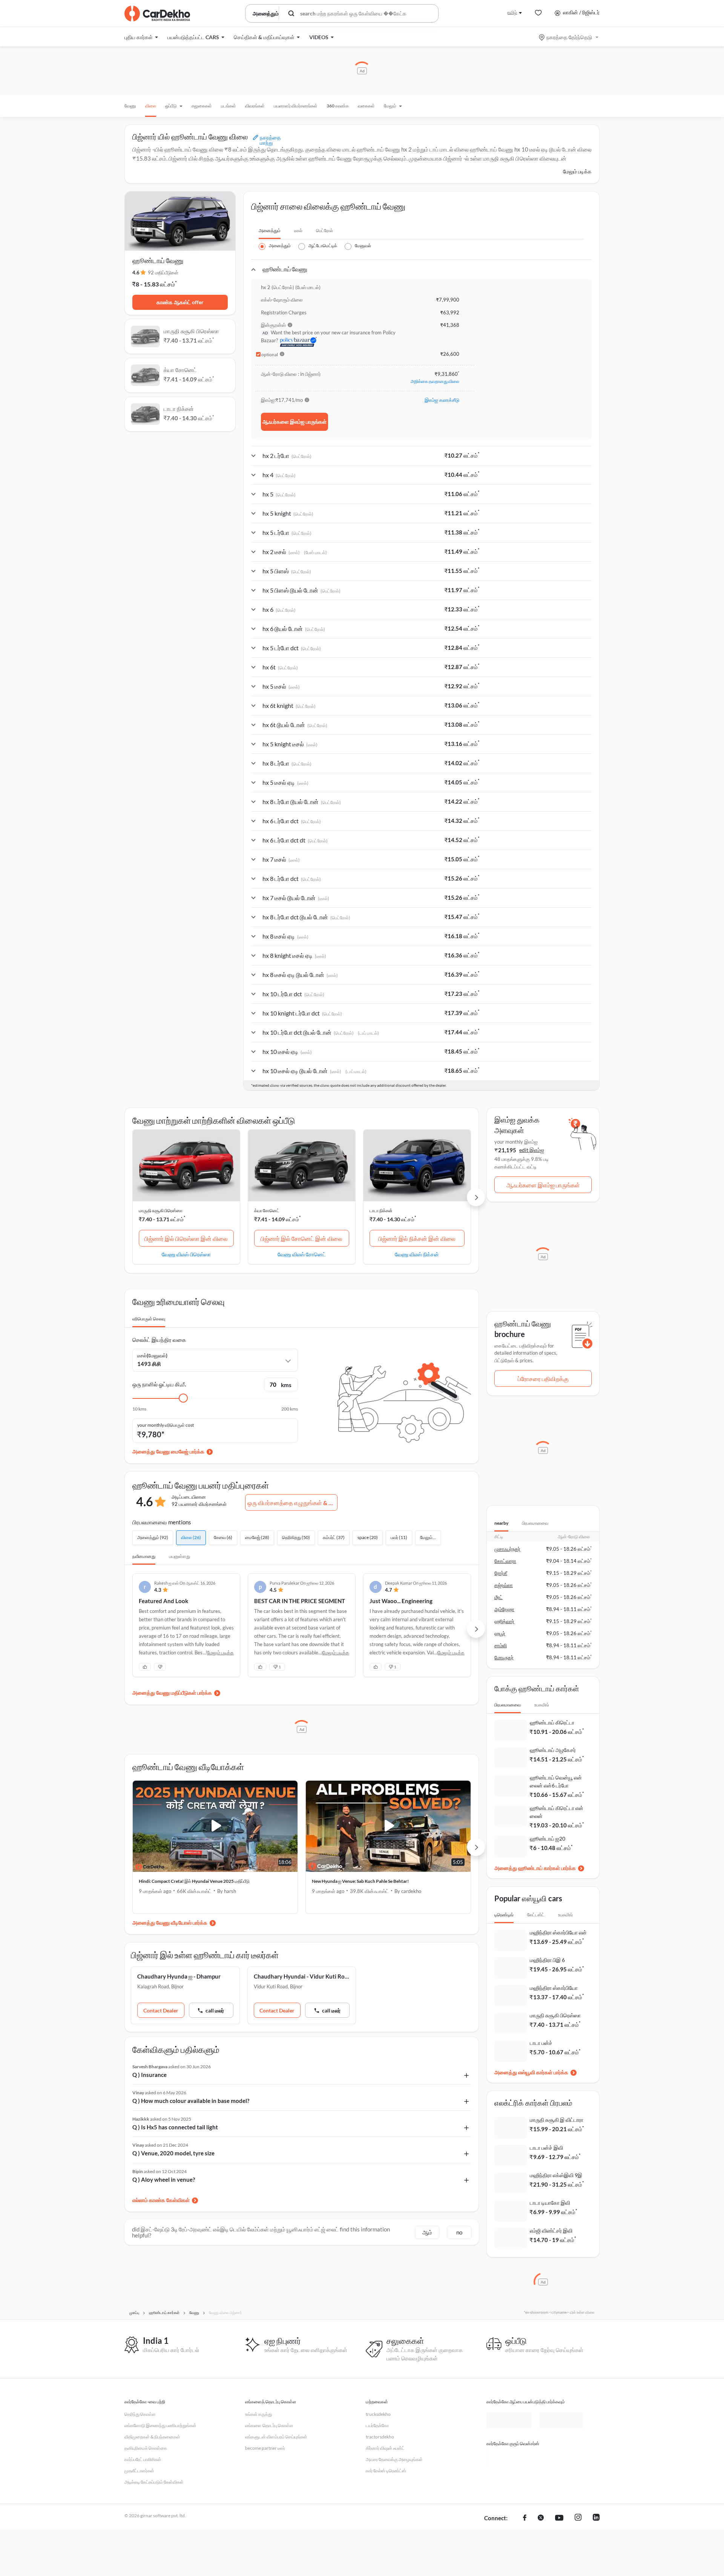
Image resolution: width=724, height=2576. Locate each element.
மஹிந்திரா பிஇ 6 (547, 1960)
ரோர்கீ (501, 1573)
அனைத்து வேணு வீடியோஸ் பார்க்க (170, 1923)
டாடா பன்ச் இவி (546, 2148)
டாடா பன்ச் (541, 2043)
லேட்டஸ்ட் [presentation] (536, 1915)
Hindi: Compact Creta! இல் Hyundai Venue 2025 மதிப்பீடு (194, 1881)
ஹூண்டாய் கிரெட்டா (552, 1722)
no (459, 2232)
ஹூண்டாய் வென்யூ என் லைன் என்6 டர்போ (556, 1781)
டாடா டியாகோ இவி (550, 2203)
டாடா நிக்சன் (381, 1211)
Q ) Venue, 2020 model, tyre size (173, 2153)
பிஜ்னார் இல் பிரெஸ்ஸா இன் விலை (186, 1238)
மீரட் (499, 1597)
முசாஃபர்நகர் (507, 1549)
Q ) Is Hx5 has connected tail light (175, 2127)
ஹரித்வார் (504, 1621)
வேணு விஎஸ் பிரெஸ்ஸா (186, 1254)
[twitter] (541, 2518)
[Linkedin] (596, 2518)
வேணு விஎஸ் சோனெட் (302, 1254)
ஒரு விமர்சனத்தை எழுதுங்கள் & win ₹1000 (292, 1503)
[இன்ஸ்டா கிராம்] (578, 2518)
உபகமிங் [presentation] (542, 1705)
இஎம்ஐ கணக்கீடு (442, 400)
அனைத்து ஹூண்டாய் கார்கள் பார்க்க (535, 1868)
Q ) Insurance (150, 2075)
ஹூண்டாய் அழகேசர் (553, 1750)
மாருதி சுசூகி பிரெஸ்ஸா (161, 1211)
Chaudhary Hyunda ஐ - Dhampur (179, 1976)
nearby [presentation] (501, 1523)
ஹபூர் (500, 1633)
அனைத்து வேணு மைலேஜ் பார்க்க (168, 1451)
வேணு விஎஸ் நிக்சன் (417, 1254)
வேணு (130, 106)
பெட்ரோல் (324, 230)
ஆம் (427, 2232)
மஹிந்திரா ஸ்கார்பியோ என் (558, 1932)
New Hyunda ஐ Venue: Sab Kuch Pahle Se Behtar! (360, 1881)
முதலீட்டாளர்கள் (139, 2471)
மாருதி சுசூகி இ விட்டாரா (557, 2120)
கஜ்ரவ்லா (504, 1585)
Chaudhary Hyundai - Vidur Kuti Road (302, 1976)
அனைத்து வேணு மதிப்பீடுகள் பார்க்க (172, 1693)
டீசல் (298, 230)
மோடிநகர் (504, 1657)
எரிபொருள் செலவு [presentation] (149, 1319)
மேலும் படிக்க (577, 171)
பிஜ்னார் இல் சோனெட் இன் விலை (301, 1238)
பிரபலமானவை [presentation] (535, 1523)
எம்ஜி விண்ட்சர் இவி (551, 2231)
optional (270, 355)
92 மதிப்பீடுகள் (163, 273)
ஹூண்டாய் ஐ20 (548, 1839)
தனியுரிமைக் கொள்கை (146, 2448)
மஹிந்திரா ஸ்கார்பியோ (554, 1988)
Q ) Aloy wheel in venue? (164, 2179)
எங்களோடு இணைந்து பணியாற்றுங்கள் (160, 2425)
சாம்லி (501, 1645)
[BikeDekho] (509, 2457)
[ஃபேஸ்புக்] (525, 2518)
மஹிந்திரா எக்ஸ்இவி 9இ (556, 2175)
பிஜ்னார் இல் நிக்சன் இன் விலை (417, 1238)
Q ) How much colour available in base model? (191, 2101)
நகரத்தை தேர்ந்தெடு (569, 37)
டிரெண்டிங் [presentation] (504, 1915)
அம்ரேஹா (504, 1609)
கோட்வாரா (505, 1561)
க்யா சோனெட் (267, 1211)
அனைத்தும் (270, 230)
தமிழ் (512, 12)
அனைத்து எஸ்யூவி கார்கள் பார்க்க (531, 2072)
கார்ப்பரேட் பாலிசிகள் (143, 2459)
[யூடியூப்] (559, 2518)
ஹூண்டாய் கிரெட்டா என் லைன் (557, 1812)
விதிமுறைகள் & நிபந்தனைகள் (152, 2437)
